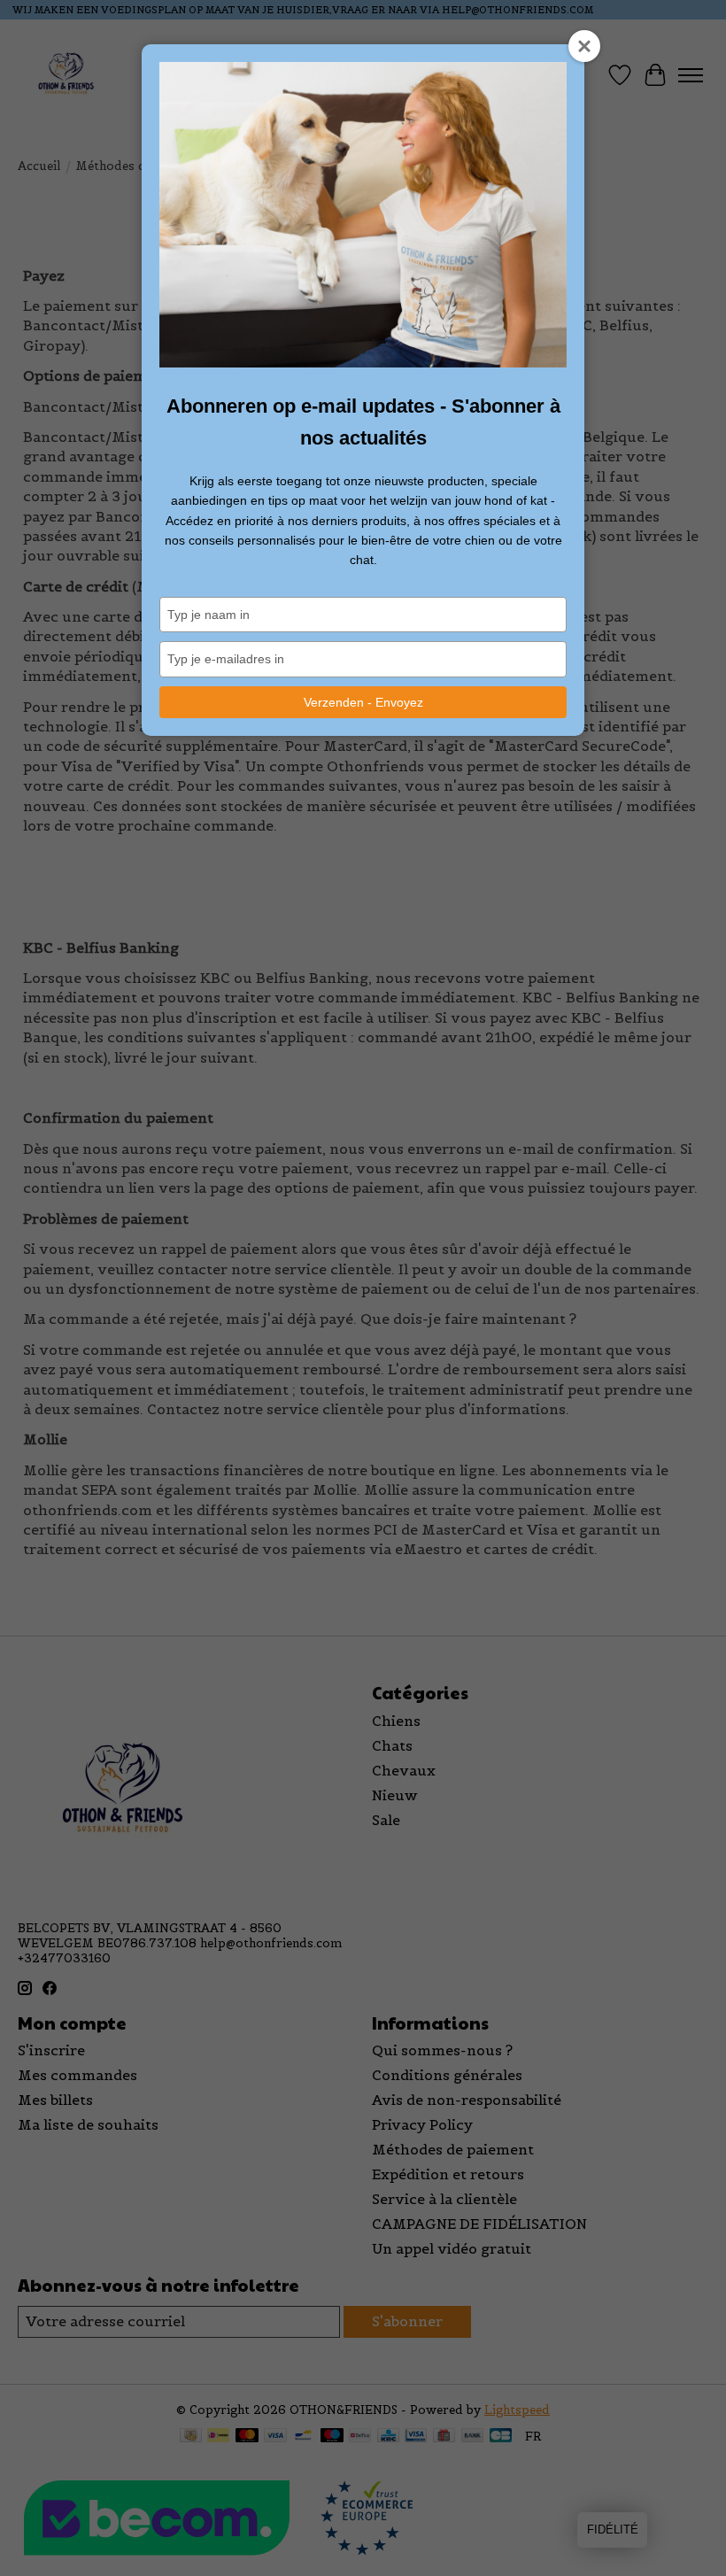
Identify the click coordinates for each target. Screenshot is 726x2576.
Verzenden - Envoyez (363, 702)
